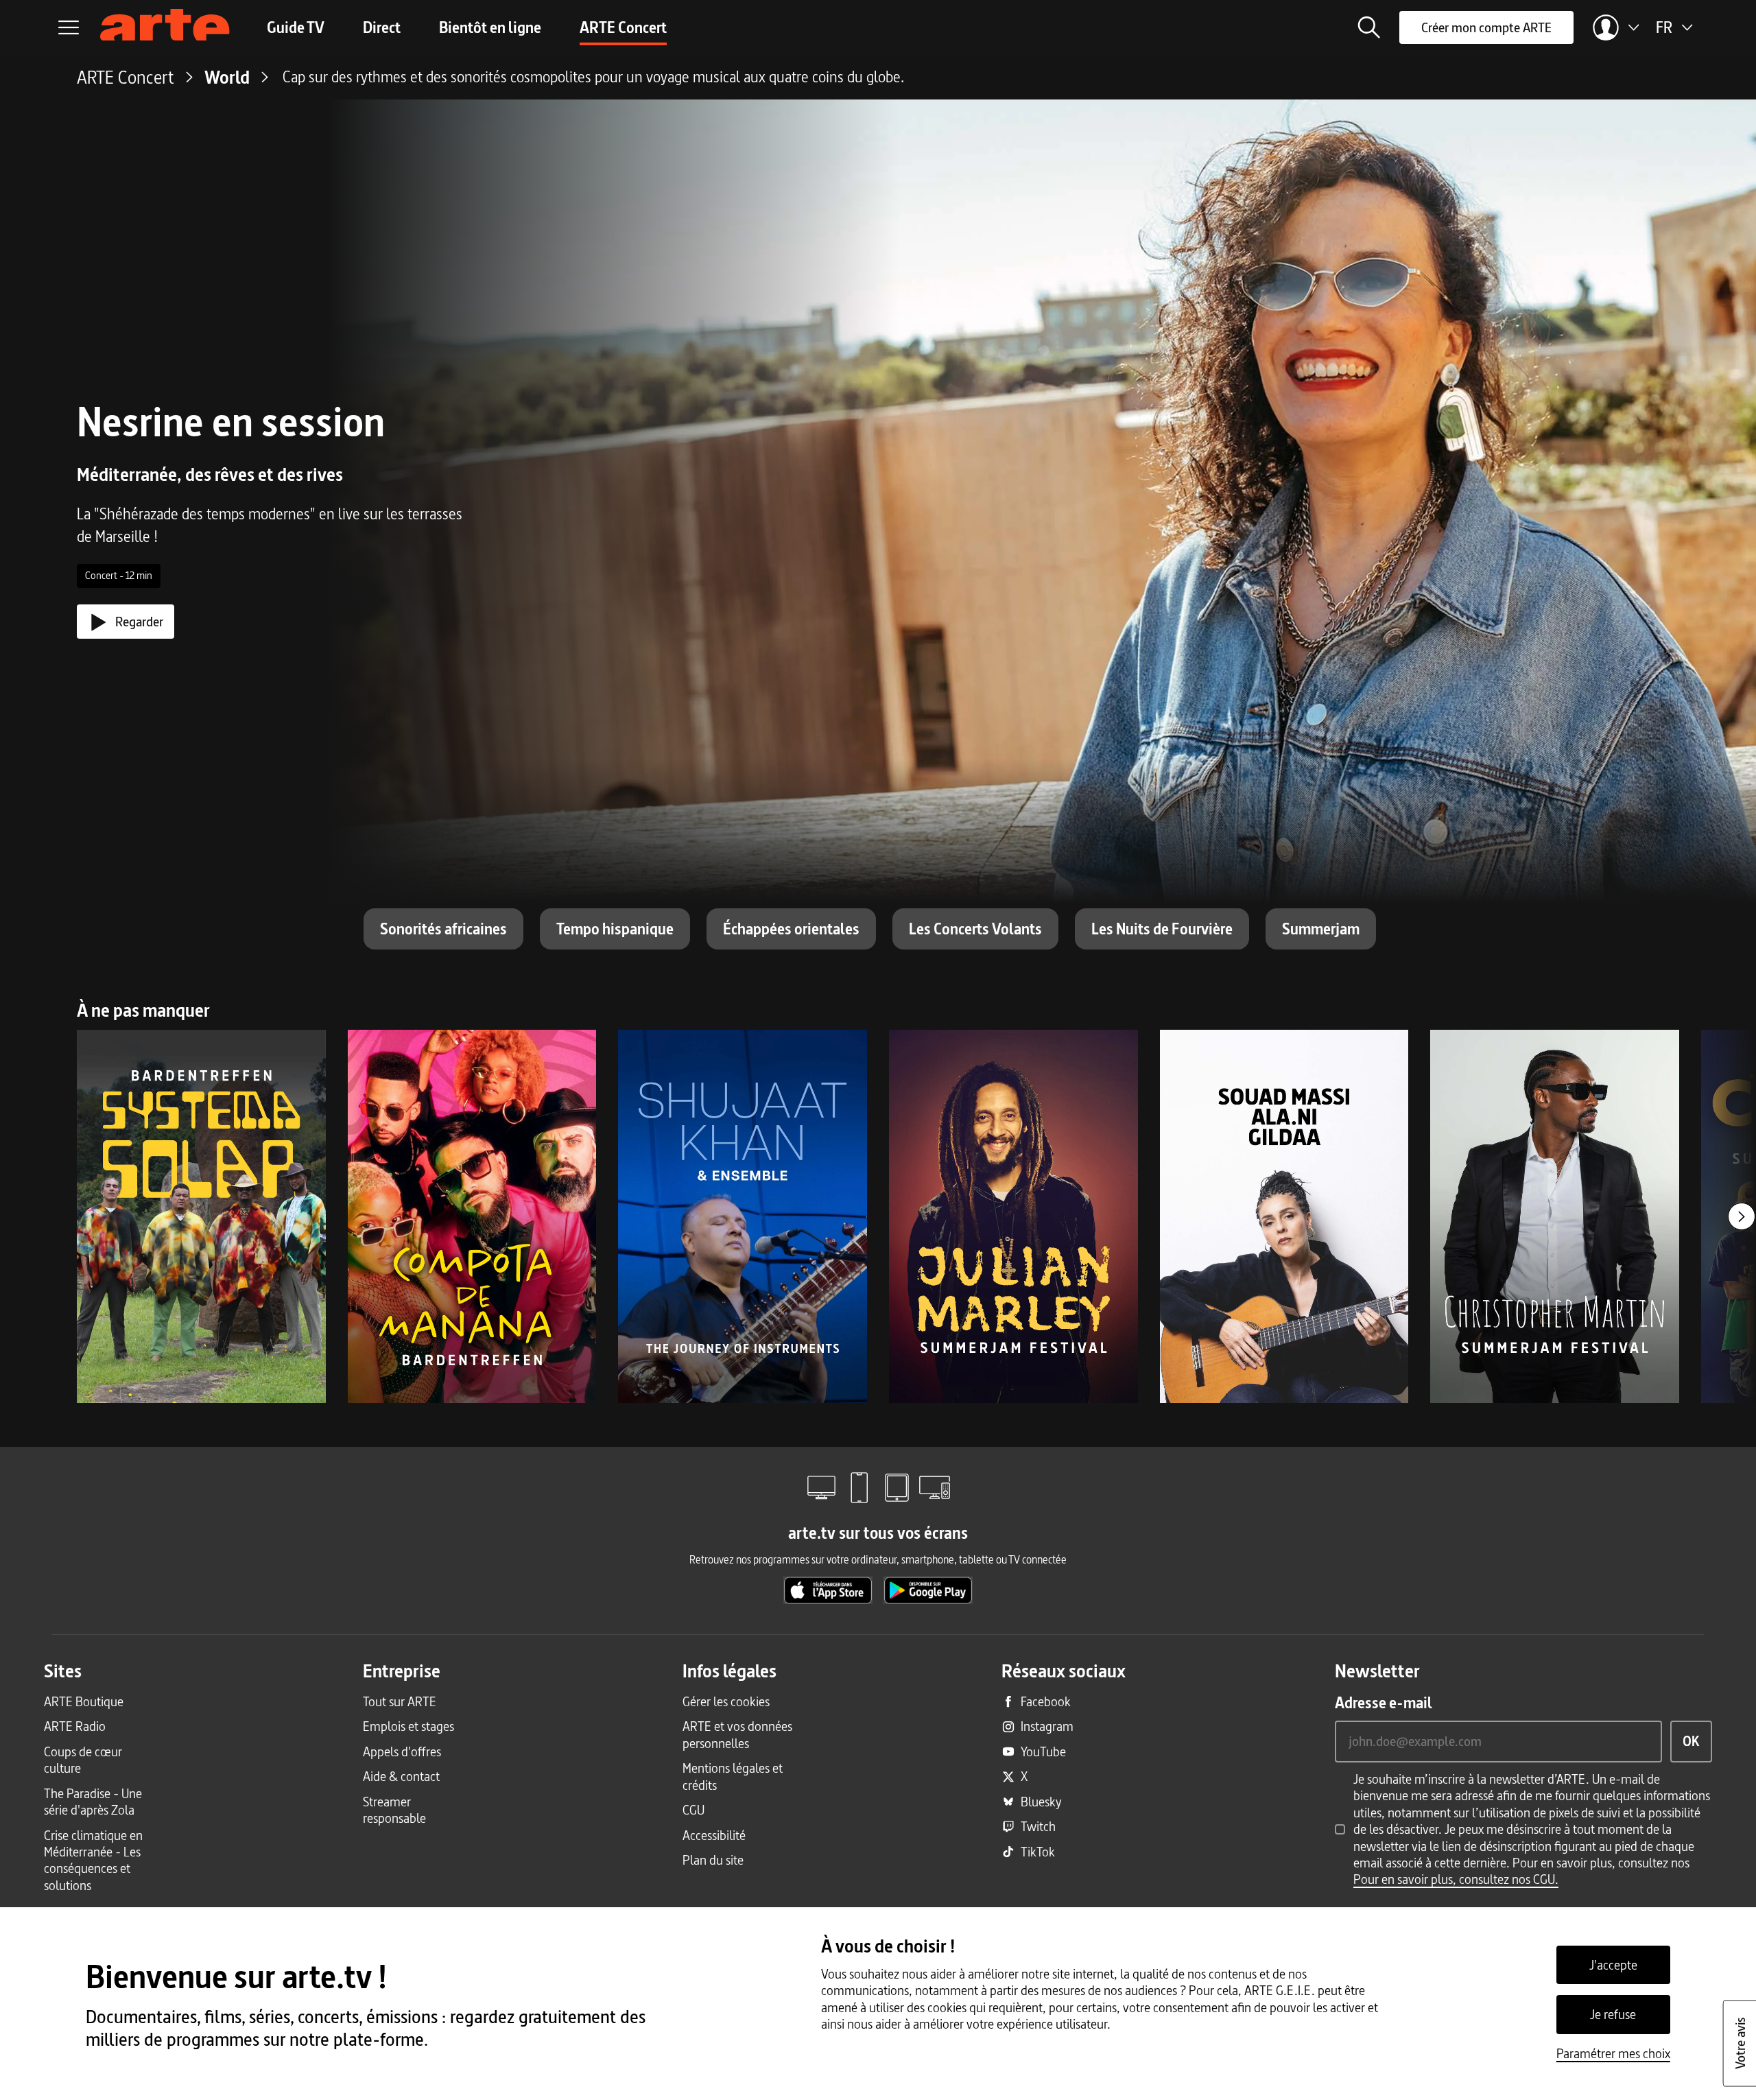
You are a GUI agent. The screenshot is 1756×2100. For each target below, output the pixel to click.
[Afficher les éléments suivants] (1742, 1216)
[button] (1369, 27)
